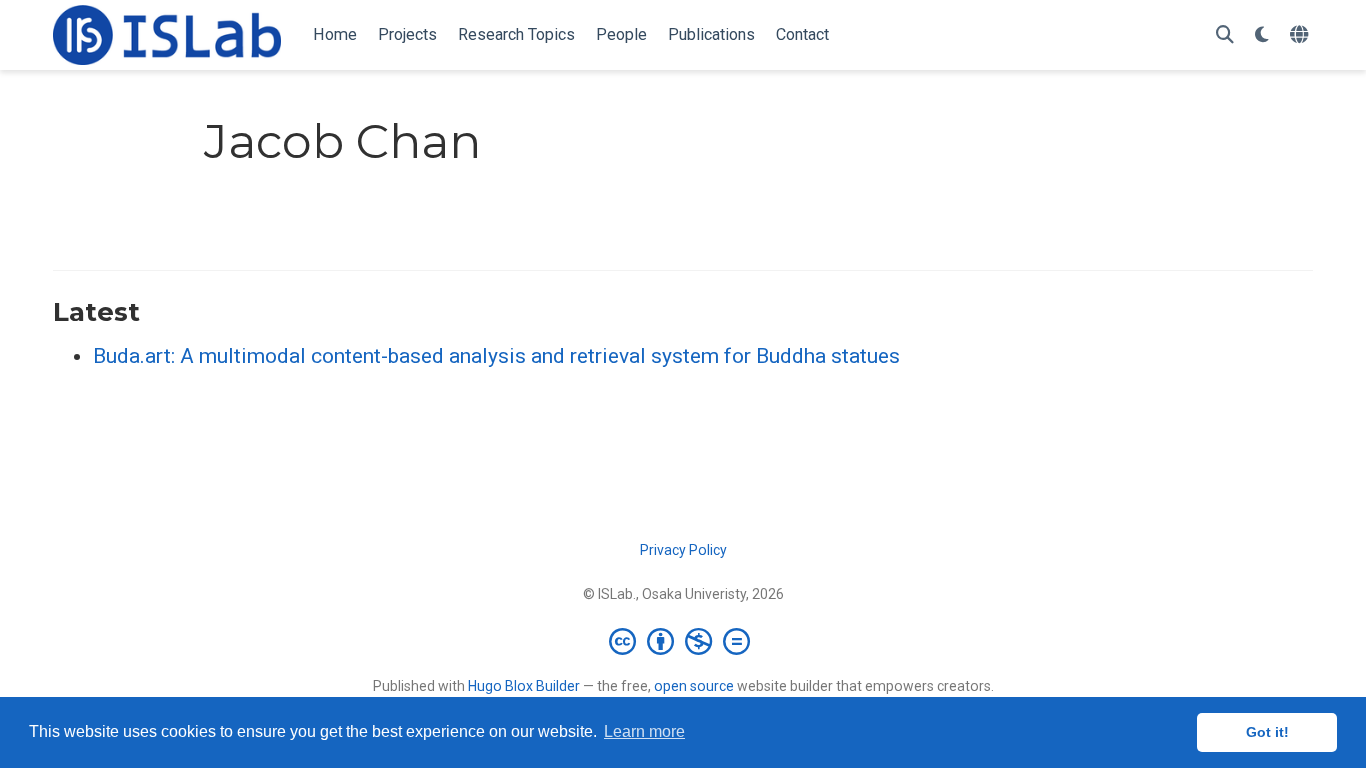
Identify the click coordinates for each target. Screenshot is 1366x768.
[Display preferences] (1262, 35)
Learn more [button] (644, 731)
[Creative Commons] (683, 641)
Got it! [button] (1267, 732)
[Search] (1225, 35)
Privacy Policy (683, 550)
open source (694, 686)
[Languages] (1301, 35)
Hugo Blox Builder (524, 686)
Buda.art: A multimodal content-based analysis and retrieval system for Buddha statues (496, 356)
